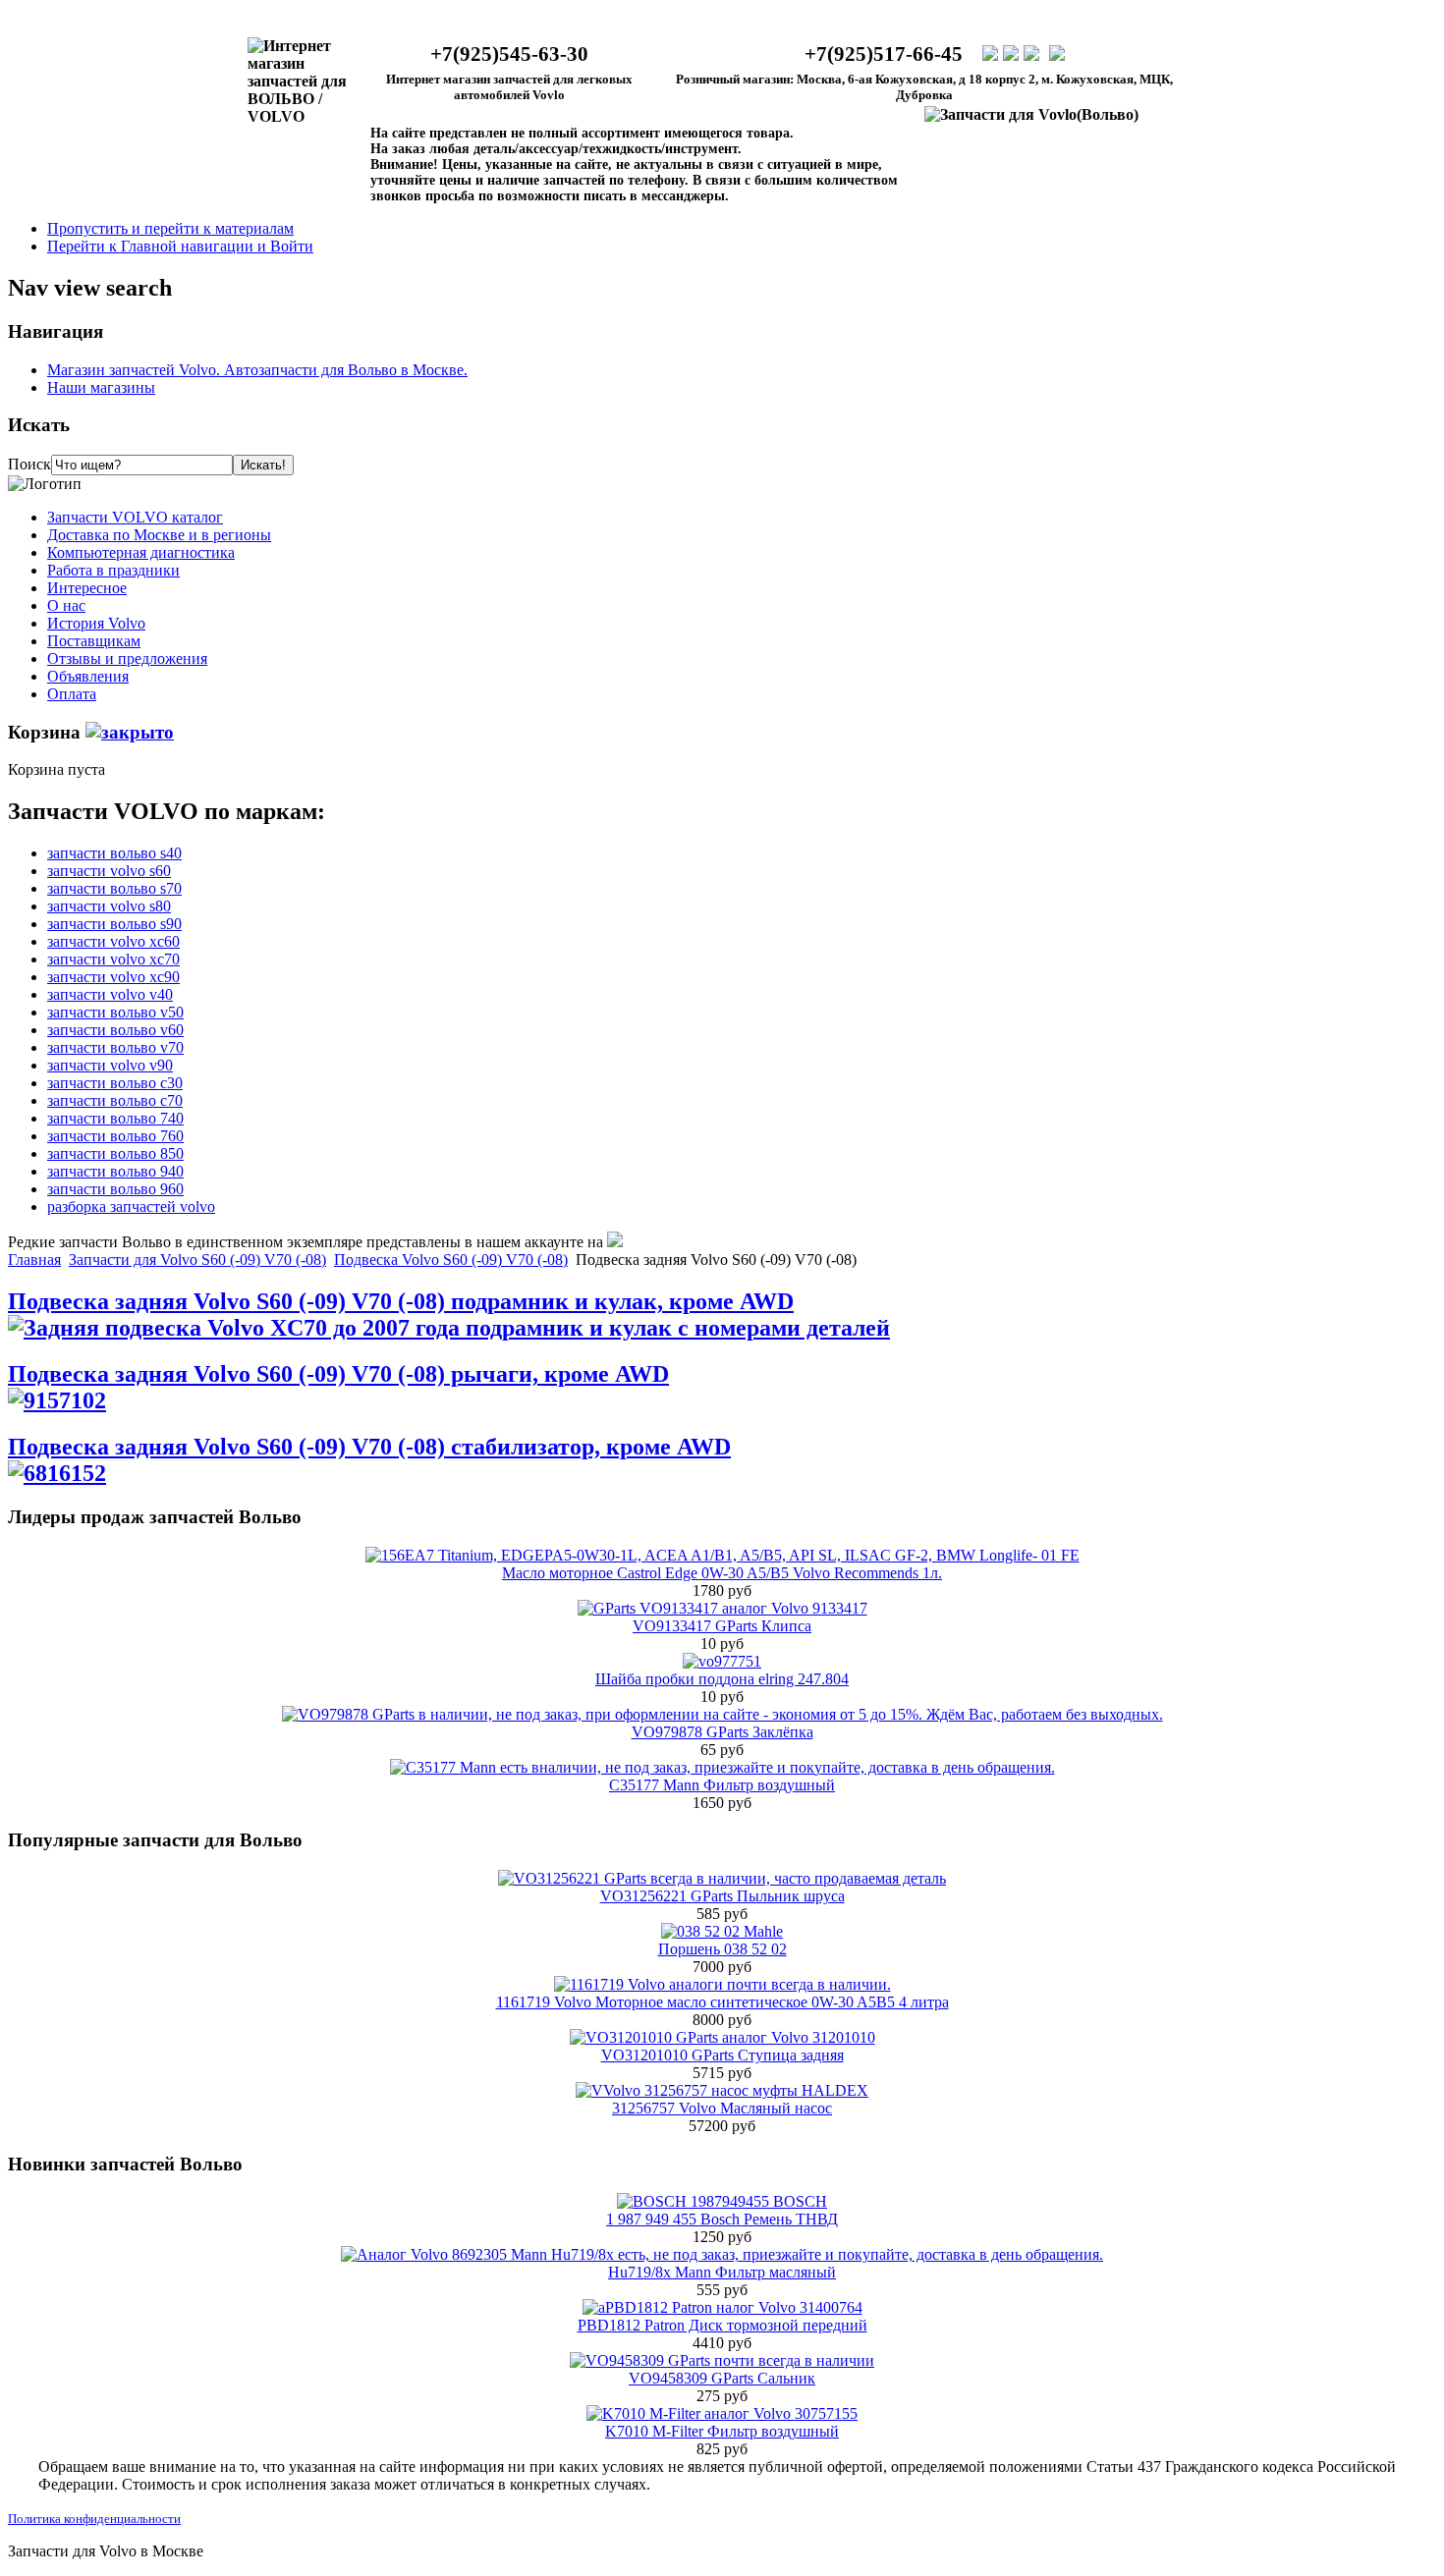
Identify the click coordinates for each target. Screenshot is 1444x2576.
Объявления (88, 676)
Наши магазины (101, 387)
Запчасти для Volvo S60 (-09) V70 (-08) (197, 1260)
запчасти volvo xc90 (113, 977)
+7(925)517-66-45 (884, 54)
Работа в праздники (113, 570)
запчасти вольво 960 (115, 1189)
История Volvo (96, 623)
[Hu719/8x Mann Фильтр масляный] (722, 2254)
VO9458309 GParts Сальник (722, 2378)
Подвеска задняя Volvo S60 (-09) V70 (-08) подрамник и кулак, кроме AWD (401, 1301)
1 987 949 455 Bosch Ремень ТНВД (722, 2219)
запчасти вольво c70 (115, 1100)
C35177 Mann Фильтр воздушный (722, 1785)
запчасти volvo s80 (109, 906)
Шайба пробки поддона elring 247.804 (722, 1679)
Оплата (72, 694)
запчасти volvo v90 (110, 1065)
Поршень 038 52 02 (722, 1949)
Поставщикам (94, 641)
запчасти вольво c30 (115, 1083)
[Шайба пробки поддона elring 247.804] (722, 1661)
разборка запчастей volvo (131, 1206)
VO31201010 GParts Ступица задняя (722, 2055)
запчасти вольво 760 (115, 1136)
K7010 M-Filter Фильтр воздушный (722, 2431)
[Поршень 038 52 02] (722, 1931)
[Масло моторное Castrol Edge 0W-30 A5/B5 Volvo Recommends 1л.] (722, 1555)
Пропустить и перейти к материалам (170, 228)
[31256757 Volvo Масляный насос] (722, 2090)
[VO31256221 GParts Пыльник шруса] (722, 1878)
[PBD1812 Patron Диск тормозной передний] (722, 2307)
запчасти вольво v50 (115, 1012)
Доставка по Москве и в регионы (159, 535)
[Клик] (130, 732)
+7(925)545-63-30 (509, 54)
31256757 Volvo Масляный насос (722, 2108)
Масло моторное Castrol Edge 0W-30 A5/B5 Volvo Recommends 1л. (722, 1573)
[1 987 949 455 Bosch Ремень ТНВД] (722, 2201)
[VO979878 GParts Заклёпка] (722, 1714)
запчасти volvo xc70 (113, 959)
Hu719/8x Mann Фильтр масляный (722, 2272)
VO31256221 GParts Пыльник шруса (722, 1896)
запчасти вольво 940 (115, 1171)
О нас (66, 605)
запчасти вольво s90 (114, 924)
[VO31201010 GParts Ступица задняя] (722, 2037)
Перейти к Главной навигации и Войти (180, 246)
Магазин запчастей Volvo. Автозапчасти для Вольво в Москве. (257, 370)
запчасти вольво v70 (115, 1047)
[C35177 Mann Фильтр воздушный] (722, 1767)
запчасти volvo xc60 (113, 941)
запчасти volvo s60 (109, 871)
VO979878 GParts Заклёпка (722, 1732)
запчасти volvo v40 (110, 994)
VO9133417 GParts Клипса (722, 1626)
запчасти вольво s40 (114, 853)
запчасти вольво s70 (114, 888)
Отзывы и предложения (127, 658)
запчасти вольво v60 (115, 1030)
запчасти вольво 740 (115, 1118)
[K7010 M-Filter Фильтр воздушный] (722, 2413)
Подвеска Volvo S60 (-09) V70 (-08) (451, 1260)
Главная (34, 1260)
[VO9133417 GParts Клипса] (722, 1608)
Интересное (87, 588)
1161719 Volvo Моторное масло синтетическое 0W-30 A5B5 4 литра (722, 2002)
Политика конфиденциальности (94, 2519)
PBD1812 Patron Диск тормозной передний (722, 2325)
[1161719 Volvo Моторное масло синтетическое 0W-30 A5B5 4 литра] (722, 1984)
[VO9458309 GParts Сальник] (722, 2360)
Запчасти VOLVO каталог (135, 517)
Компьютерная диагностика (141, 552)
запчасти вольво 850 (115, 1153)
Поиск (29, 464)
